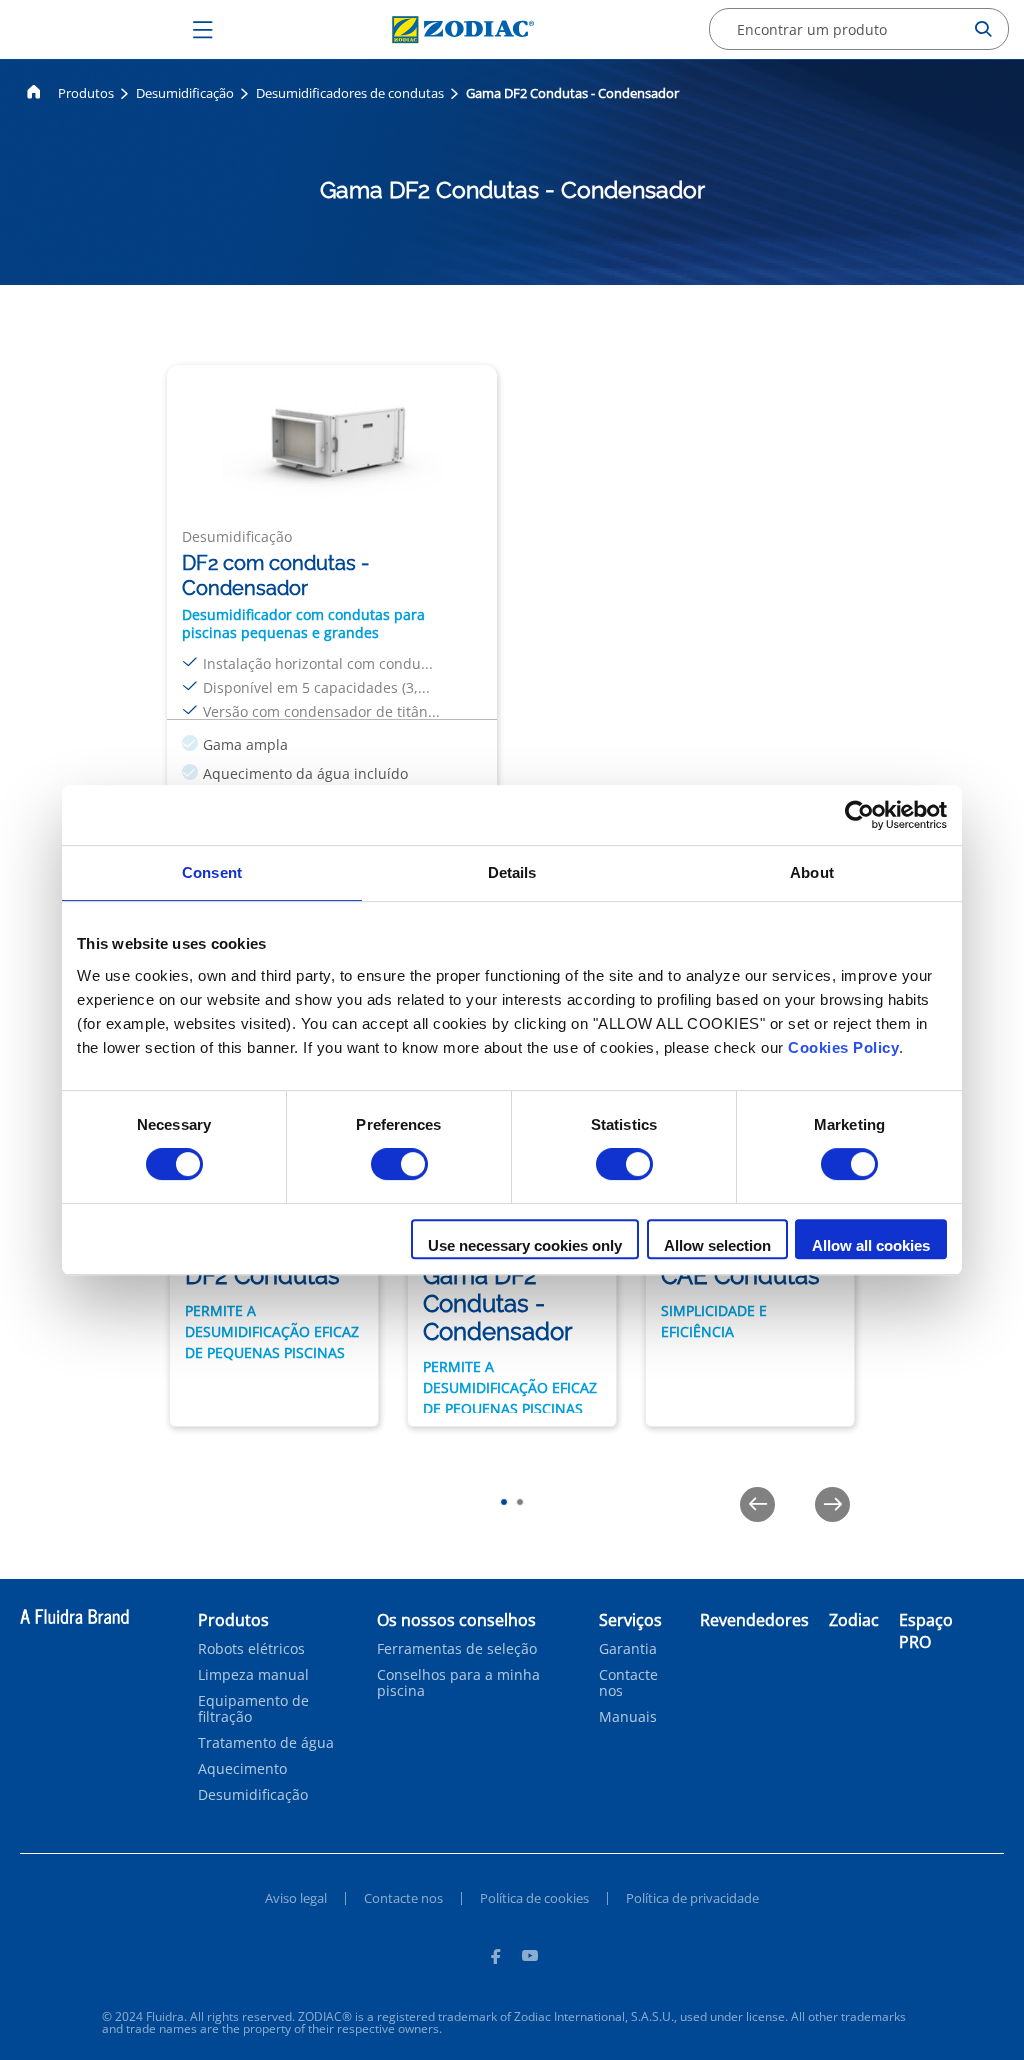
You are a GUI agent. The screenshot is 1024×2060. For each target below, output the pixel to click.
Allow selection (717, 1245)
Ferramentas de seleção (457, 1649)
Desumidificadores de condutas (350, 93)
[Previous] (757, 1504)
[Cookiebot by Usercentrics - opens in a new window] (859, 815)
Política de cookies (534, 1898)
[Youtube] (530, 1959)
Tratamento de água (266, 1743)
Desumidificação (185, 93)
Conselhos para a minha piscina (458, 1683)
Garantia (628, 1649)
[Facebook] (495, 1959)
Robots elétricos (251, 1649)
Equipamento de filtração (253, 1709)
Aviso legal (296, 1898)
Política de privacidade (692, 1898)
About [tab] (812, 872)
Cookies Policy (843, 1047)
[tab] (504, 1502)
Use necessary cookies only (525, 1245)
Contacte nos (628, 1683)
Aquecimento (242, 1769)
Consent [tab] (212, 872)
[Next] (832, 1504)
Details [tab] (512, 872)
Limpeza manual (253, 1675)
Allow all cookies (871, 1245)
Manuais (628, 1717)
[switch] (399, 1164)
